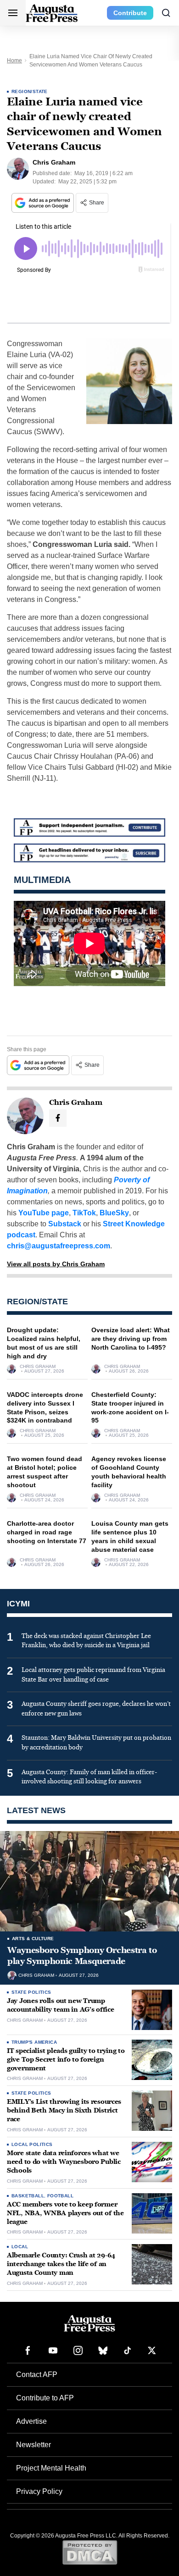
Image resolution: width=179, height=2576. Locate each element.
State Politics (31, 1992)
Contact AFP (37, 2375)
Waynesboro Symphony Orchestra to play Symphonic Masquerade (82, 1956)
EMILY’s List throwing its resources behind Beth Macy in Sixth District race (64, 2110)
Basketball (28, 2196)
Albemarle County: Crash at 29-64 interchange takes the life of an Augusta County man (61, 2264)
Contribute (130, 13)
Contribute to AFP (45, 2398)
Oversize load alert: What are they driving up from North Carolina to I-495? (131, 1339)
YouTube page (44, 1213)
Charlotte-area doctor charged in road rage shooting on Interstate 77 (47, 1532)
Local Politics (32, 2144)
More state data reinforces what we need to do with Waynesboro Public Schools (64, 2162)
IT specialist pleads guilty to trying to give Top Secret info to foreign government (66, 2060)
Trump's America (34, 2042)
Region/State (30, 91)
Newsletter (34, 2445)
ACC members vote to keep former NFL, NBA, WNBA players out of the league (65, 2213)
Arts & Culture (33, 1939)
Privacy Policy (39, 2491)
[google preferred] (44, 203)
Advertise (31, 2421)
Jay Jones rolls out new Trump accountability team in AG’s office (60, 2005)
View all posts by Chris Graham (56, 1264)
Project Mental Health (51, 2468)
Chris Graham (38, 1367)
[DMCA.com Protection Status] (90, 2552)
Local (20, 2247)
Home (14, 61)
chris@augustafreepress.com (59, 1246)
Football (60, 2196)
